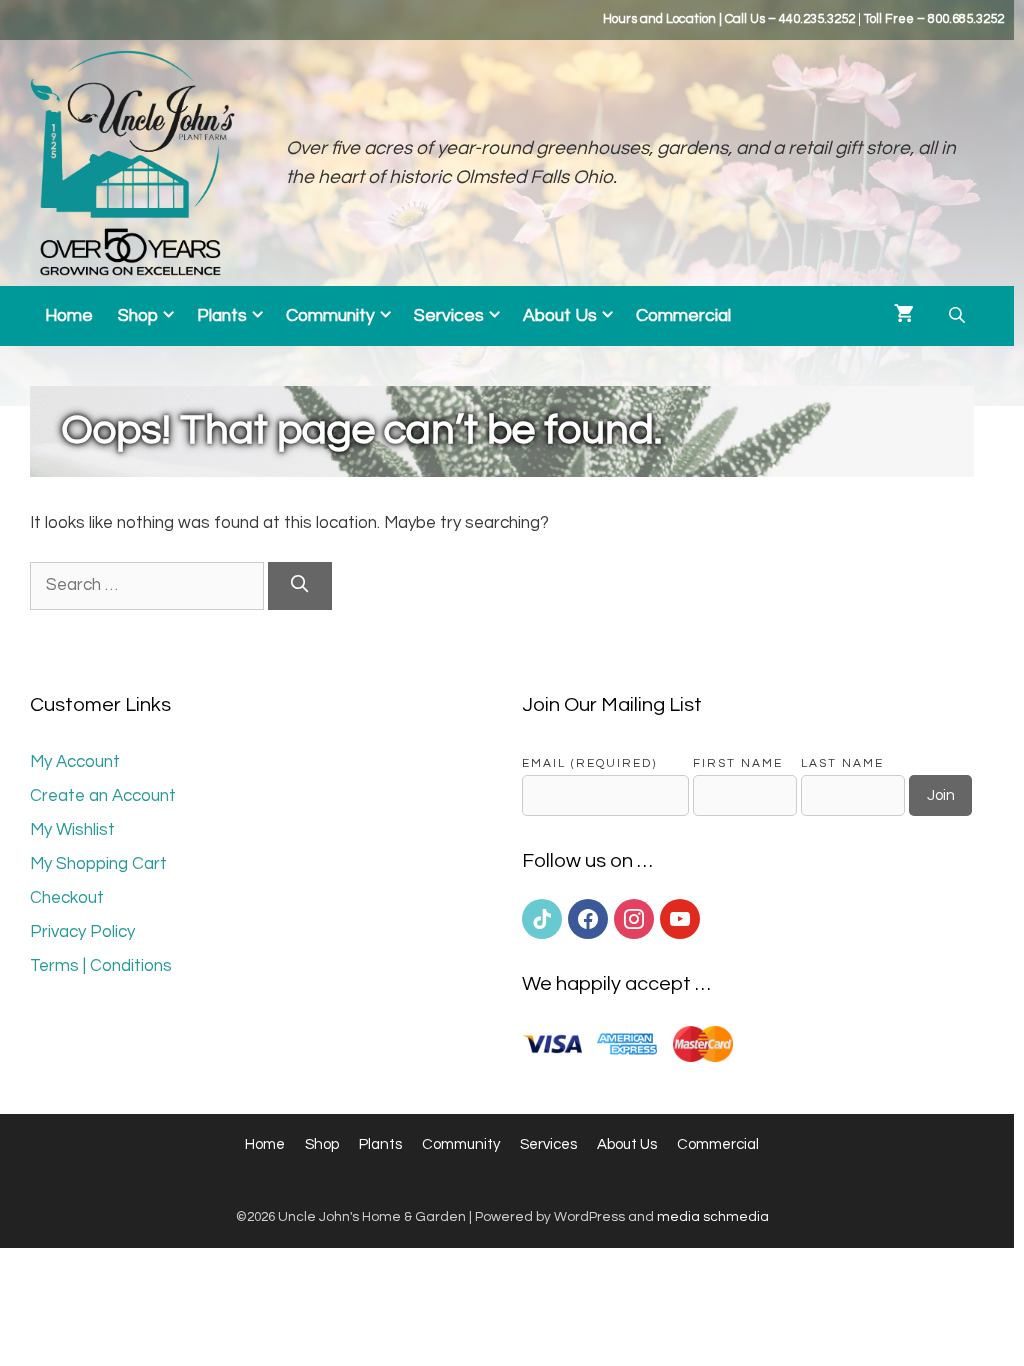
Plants (222, 316)
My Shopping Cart (98, 864)
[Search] (300, 586)
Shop (138, 316)
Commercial (683, 316)
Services (449, 316)
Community (330, 316)
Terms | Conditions (101, 966)
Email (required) (589, 763)
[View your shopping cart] (904, 316)
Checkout (67, 898)
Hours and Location (659, 19)
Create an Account (103, 796)
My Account (75, 762)
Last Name (842, 763)
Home (69, 316)
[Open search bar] (959, 315)
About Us (560, 316)
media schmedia (713, 1217)
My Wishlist (72, 830)
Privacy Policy (82, 932)
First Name (738, 763)
